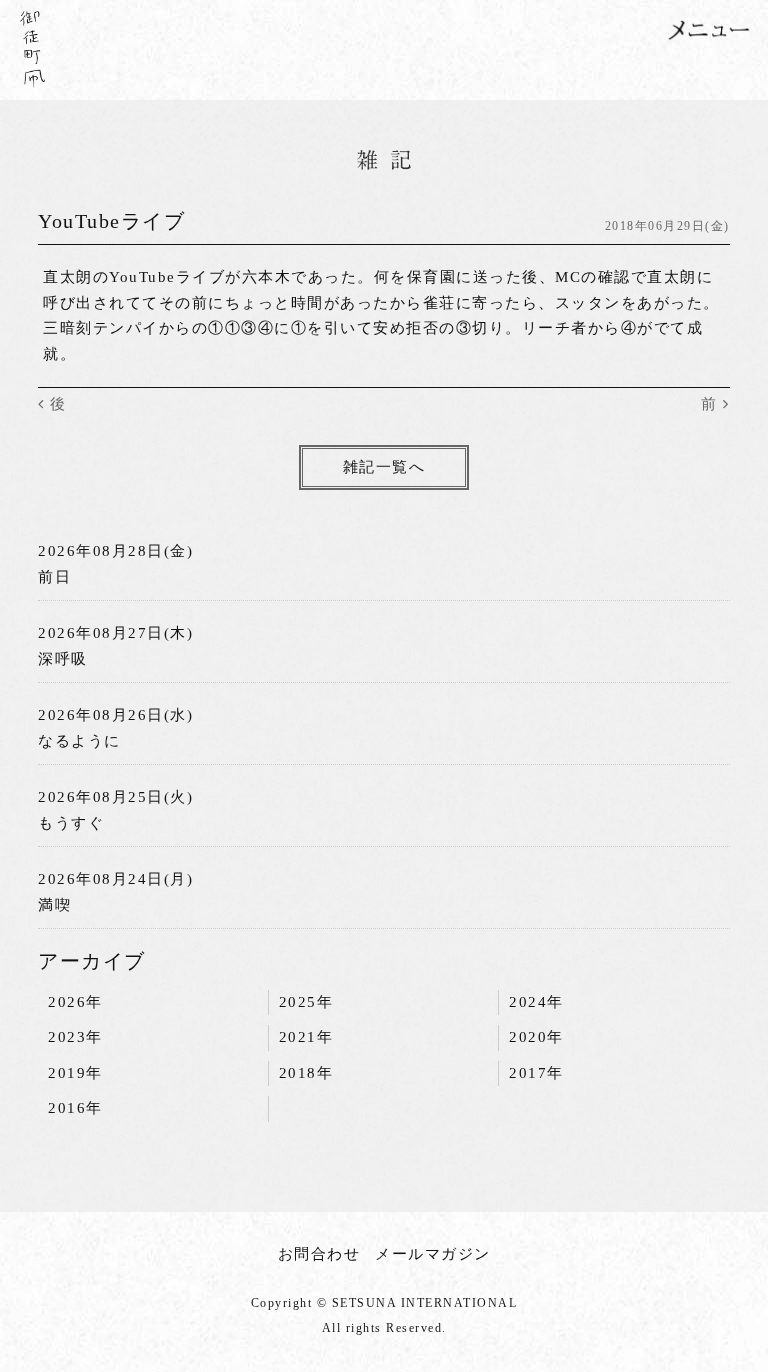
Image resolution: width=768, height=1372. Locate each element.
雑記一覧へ (384, 467)
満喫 (54, 905)
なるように (79, 741)
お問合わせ (319, 1254)
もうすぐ (71, 823)
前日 (54, 577)
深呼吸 (63, 659)
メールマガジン (433, 1254)
